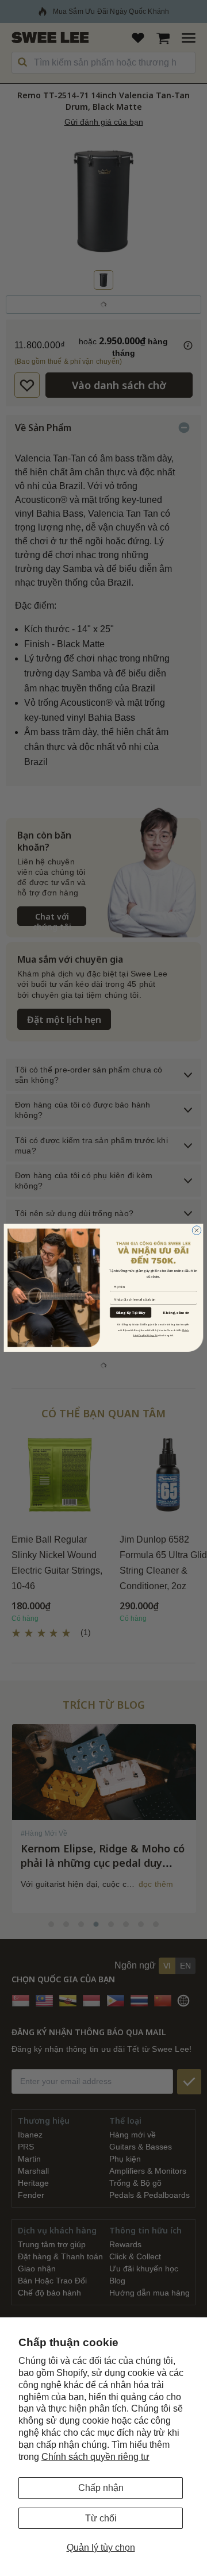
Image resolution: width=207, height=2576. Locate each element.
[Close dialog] (197, 1231)
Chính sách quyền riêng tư (95, 2457)
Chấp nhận (101, 2488)
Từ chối (101, 2518)
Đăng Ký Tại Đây (131, 1312)
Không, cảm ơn (176, 1313)
